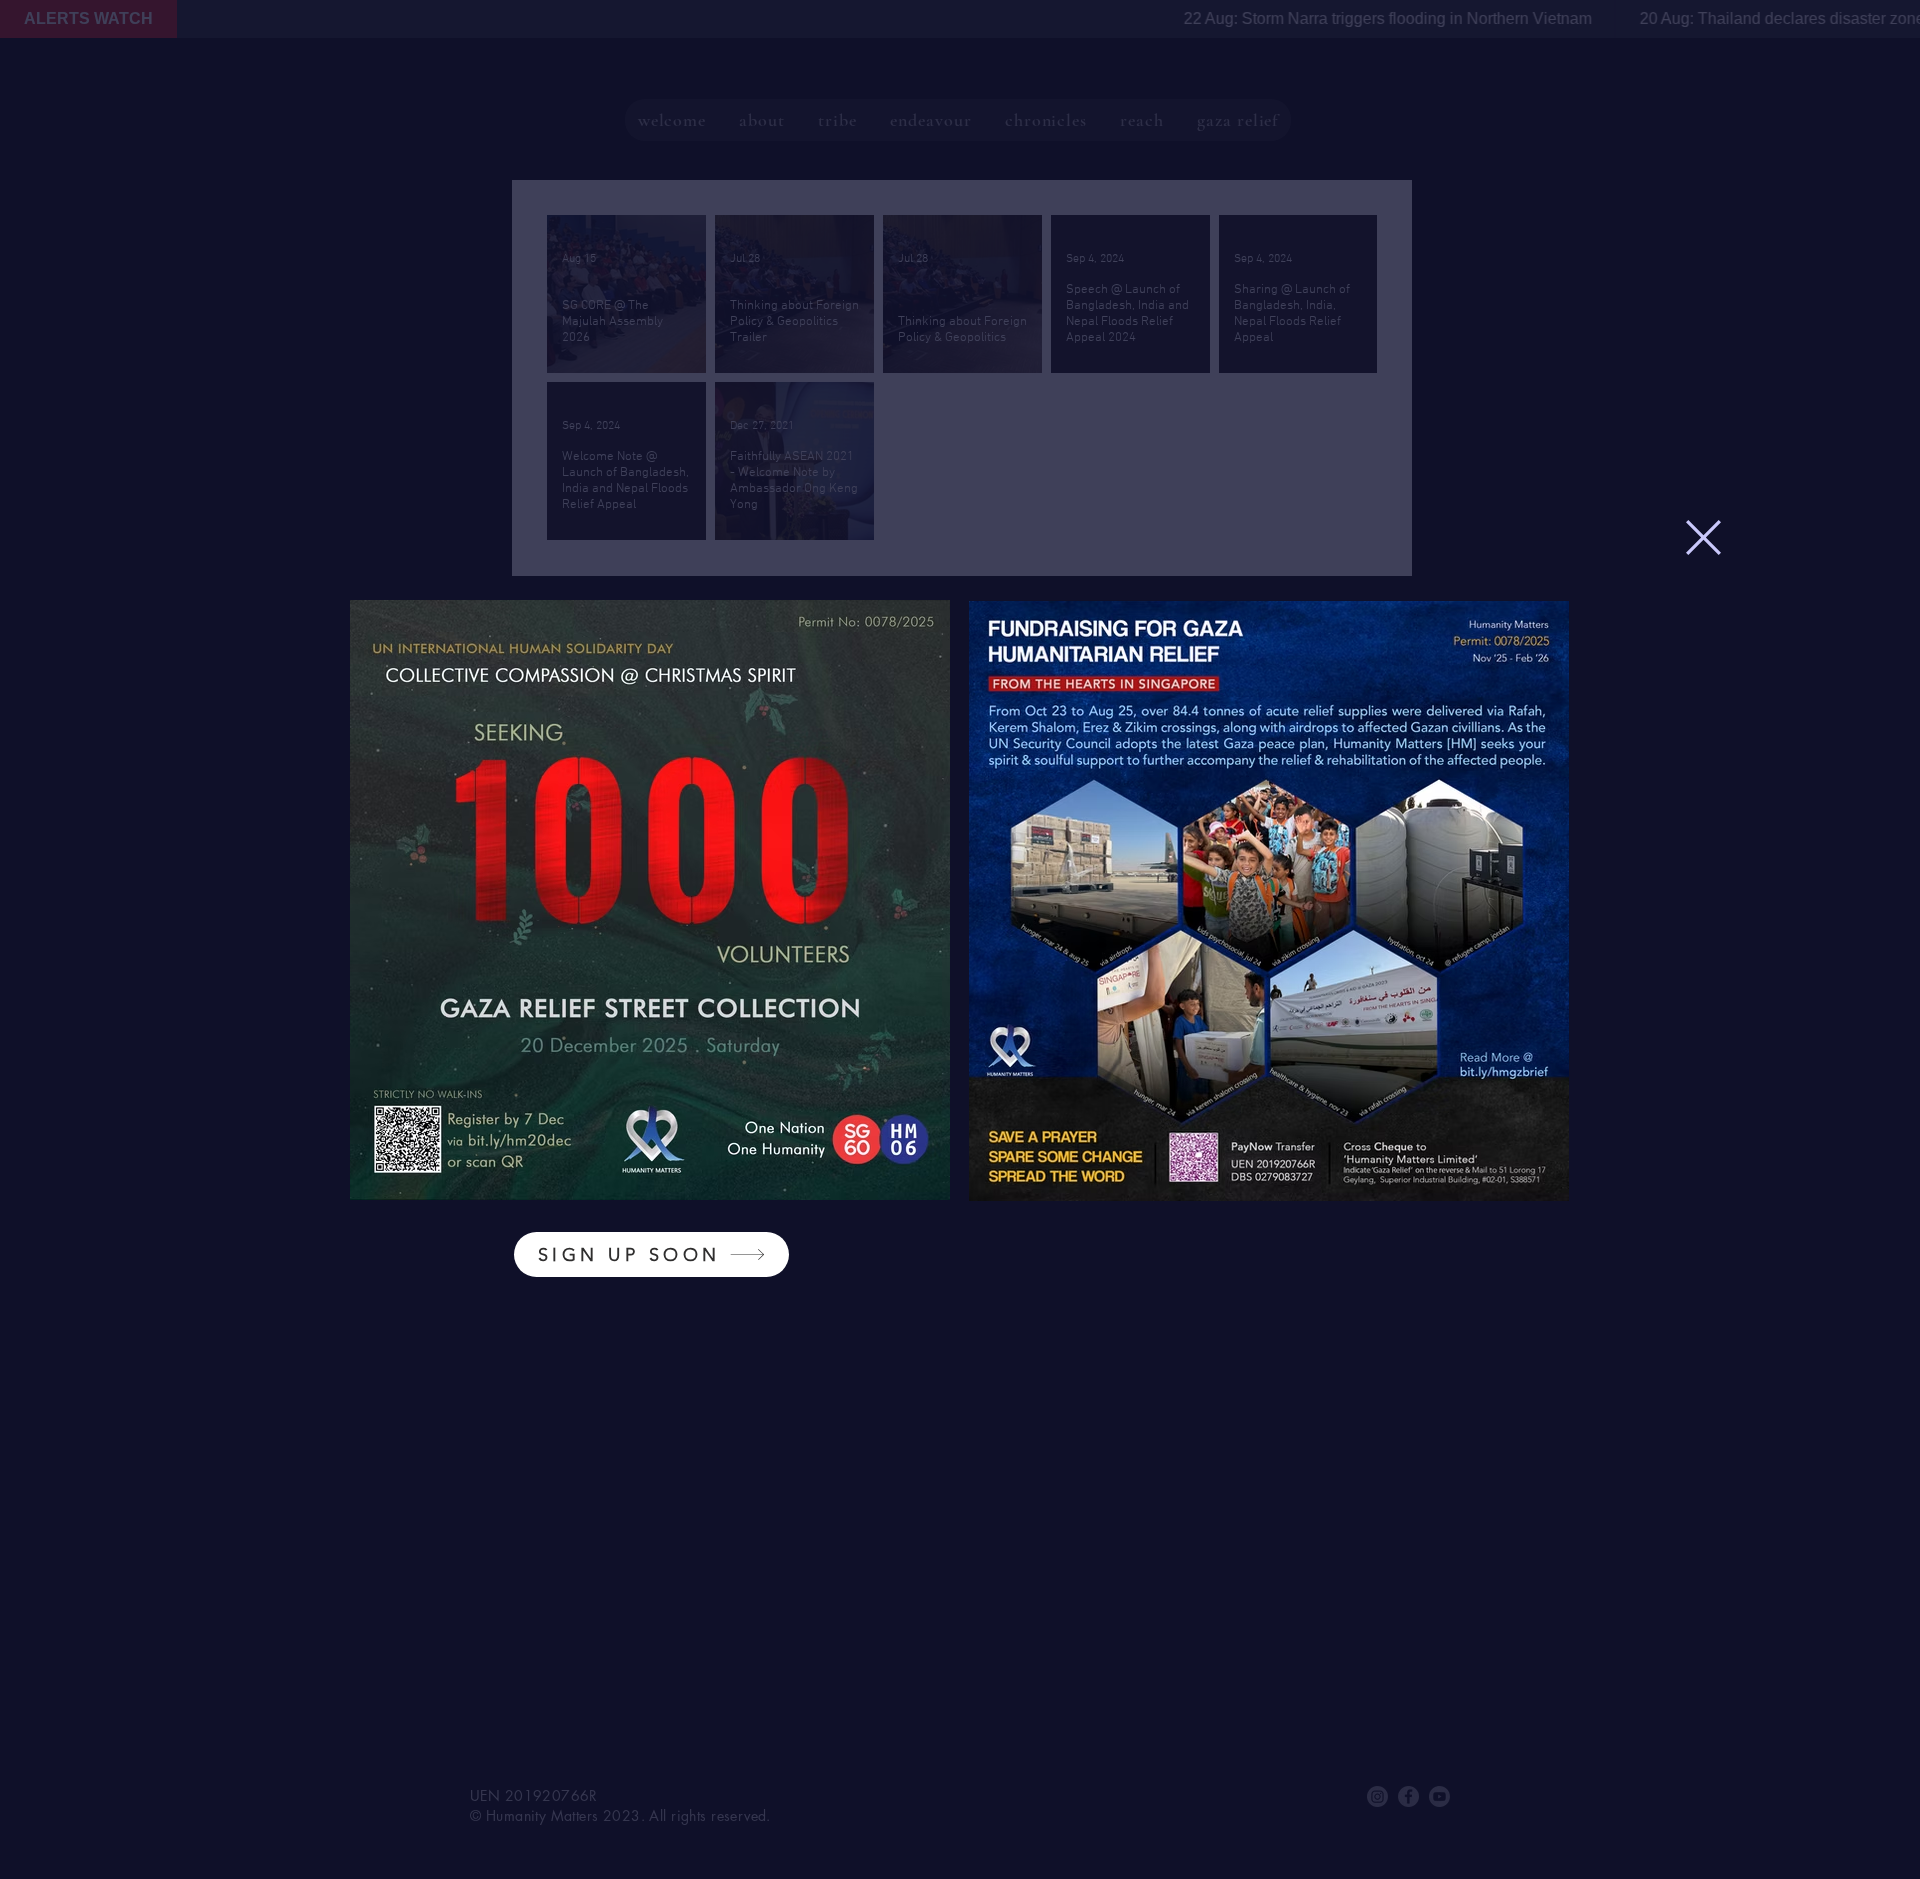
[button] (1703, 537)
